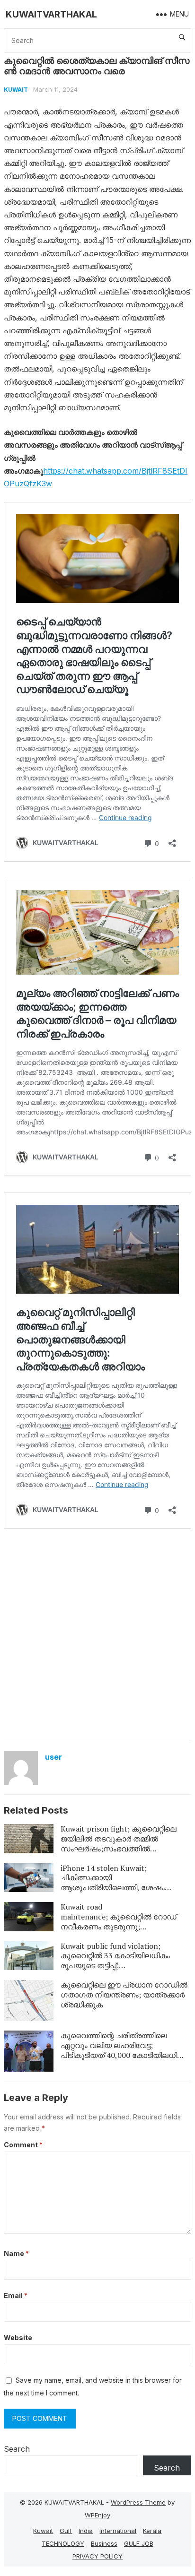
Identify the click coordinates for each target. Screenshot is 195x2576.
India (86, 2531)
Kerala (152, 2531)
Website (18, 2338)
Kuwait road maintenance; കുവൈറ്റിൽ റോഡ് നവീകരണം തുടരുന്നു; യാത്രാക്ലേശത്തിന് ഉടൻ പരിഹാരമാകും (119, 1926)
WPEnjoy (97, 2515)
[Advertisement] (97, 1634)
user (53, 1757)
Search (17, 2449)
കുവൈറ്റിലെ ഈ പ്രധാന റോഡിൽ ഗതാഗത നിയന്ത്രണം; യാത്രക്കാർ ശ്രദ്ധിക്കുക (124, 1995)
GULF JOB (139, 2543)
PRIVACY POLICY (97, 2556)
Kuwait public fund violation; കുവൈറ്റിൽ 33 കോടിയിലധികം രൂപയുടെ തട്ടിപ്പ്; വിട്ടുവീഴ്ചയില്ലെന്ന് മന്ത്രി (115, 1961)
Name (16, 2253)
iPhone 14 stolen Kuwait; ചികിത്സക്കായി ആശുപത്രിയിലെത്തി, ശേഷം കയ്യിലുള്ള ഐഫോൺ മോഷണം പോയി (122, 1888)
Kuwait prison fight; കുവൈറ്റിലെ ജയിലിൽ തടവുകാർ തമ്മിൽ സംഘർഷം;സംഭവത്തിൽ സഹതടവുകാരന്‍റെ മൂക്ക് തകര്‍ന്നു (123, 1843)
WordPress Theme (138, 2502)
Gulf (66, 2531)
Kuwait (16, 90)
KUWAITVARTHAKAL (51, 14)
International (118, 2531)
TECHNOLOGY (63, 2543)
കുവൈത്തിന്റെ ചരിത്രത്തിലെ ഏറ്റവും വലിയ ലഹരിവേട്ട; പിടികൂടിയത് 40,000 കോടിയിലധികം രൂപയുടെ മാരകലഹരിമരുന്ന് (124, 2050)
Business (104, 2543)
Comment (23, 2145)
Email (16, 2295)
